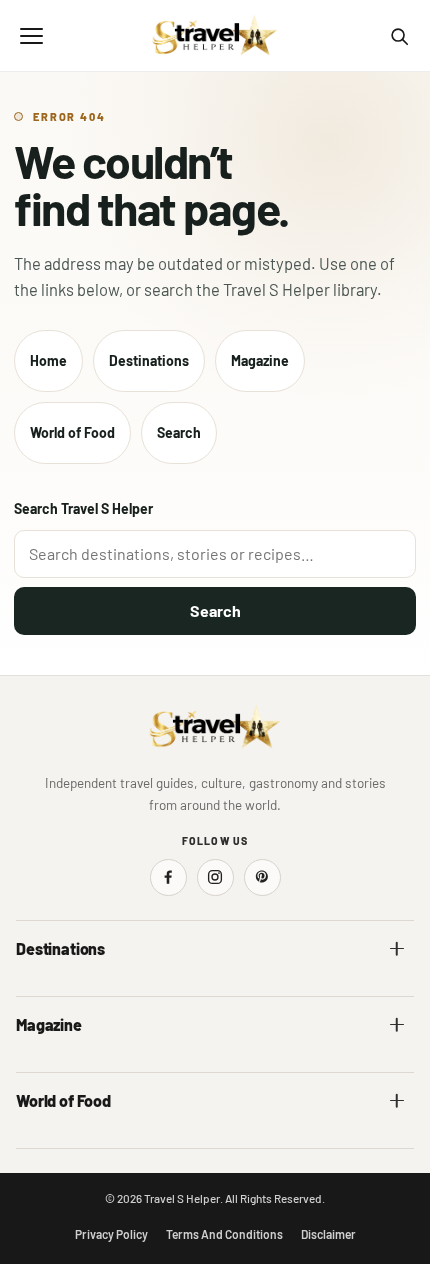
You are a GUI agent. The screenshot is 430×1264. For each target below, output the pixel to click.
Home (48, 360)
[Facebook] (168, 877)
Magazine (260, 360)
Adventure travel (65, 1066)
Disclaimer (328, 1234)
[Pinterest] (262, 877)
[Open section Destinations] (397, 949)
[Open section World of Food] (397, 1101)
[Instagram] (215, 877)
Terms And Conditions (224, 1234)
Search (179, 432)
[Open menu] (31, 36)
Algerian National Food (82, 1142)
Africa (34, 990)
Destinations (149, 360)
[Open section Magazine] (397, 1025)
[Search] (399, 36)
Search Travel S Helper (83, 508)
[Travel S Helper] (215, 36)
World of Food (72, 432)
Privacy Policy (111, 1234)
